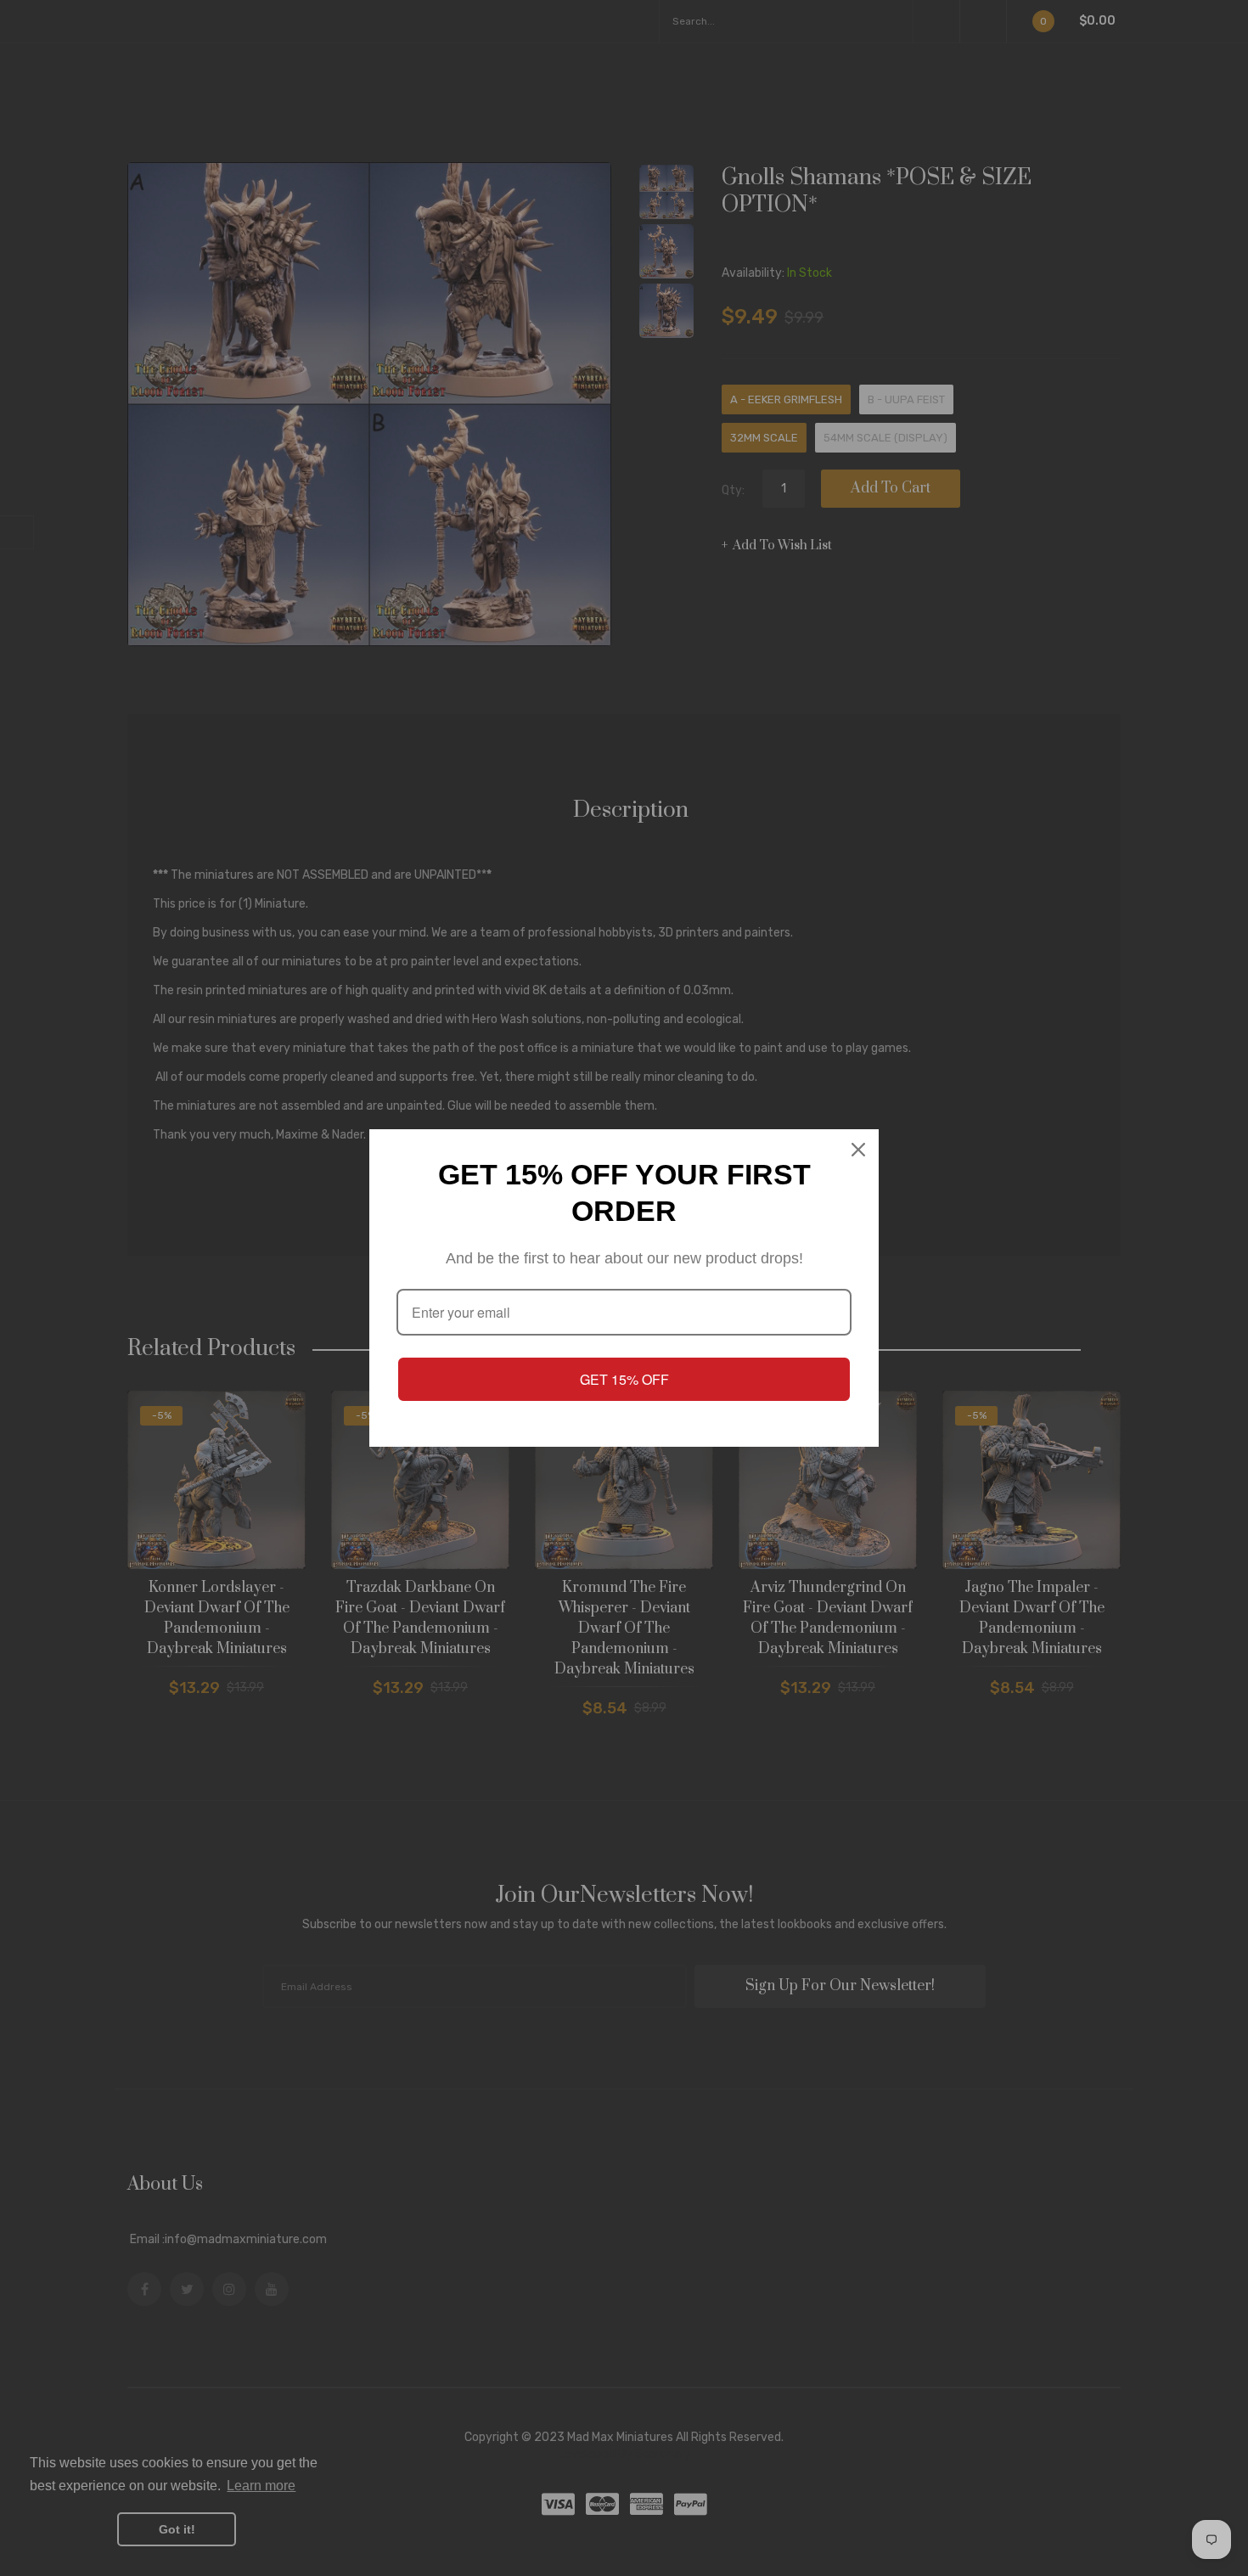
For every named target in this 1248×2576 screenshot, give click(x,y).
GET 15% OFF (624, 1379)
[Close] (858, 1150)
